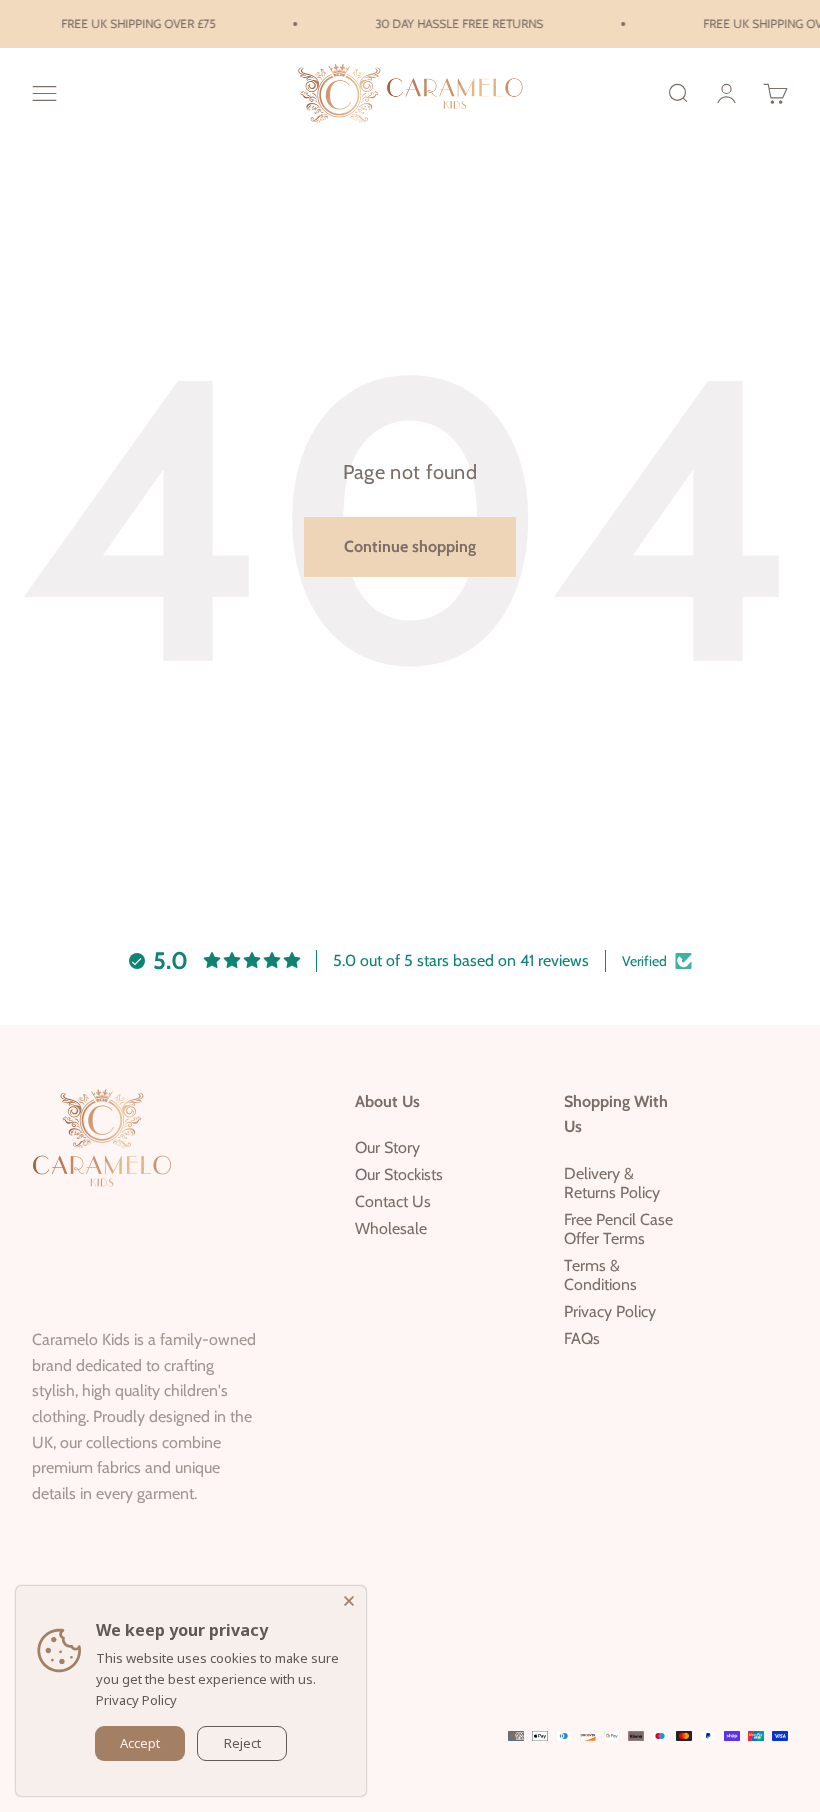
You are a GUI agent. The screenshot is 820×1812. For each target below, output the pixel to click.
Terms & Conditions (600, 1275)
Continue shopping (410, 546)
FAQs (582, 1338)
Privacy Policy (610, 1311)
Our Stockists (399, 1174)
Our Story (387, 1147)
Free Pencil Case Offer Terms (618, 1229)
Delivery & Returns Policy (612, 1183)
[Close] (351, 1601)
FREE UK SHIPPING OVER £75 (133, 23)
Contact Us (393, 1201)
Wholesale (391, 1228)
